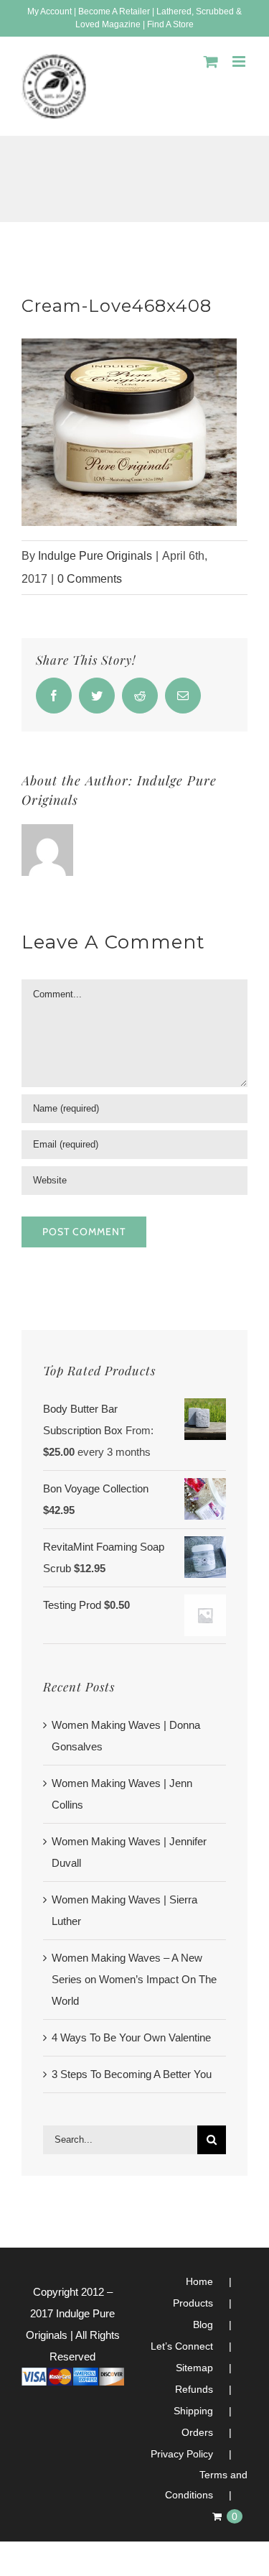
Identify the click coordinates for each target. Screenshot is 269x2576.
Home (199, 2281)
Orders (197, 2432)
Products (193, 2303)
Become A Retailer (114, 11)
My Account (49, 11)
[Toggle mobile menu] (240, 61)
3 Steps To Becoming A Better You (132, 2074)
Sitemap (194, 2368)
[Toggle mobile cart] (211, 61)
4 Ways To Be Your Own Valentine (131, 2037)
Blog (203, 2325)
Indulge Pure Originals (95, 556)
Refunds (194, 2389)
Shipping (193, 2411)
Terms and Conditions (206, 2485)
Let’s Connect (182, 2346)
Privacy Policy (182, 2454)
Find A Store (170, 24)
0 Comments (90, 579)
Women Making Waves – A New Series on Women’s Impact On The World (134, 1979)
